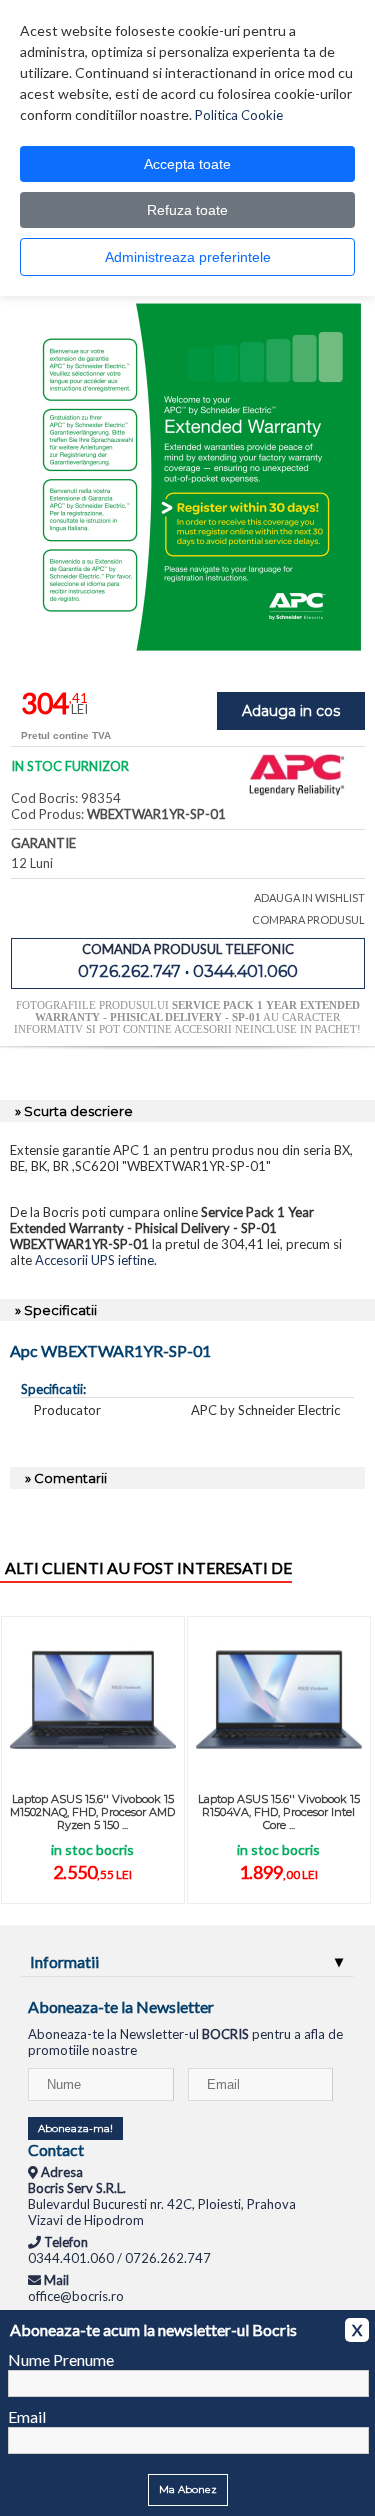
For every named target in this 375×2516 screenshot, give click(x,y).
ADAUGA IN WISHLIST (309, 897)
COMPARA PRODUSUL (308, 919)
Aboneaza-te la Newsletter (121, 2006)
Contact (56, 2149)
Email (27, 2416)
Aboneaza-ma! (75, 2128)
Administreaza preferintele (188, 257)
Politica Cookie (239, 115)
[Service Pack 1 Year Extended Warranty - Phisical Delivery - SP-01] (188, 647)
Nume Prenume (61, 2359)
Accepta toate (187, 164)
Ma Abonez (188, 2489)
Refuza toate (187, 210)
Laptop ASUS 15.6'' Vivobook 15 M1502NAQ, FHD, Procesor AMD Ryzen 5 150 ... (92, 1812)
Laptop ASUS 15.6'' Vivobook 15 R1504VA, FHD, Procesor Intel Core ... (279, 1812)
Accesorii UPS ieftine (94, 1260)
